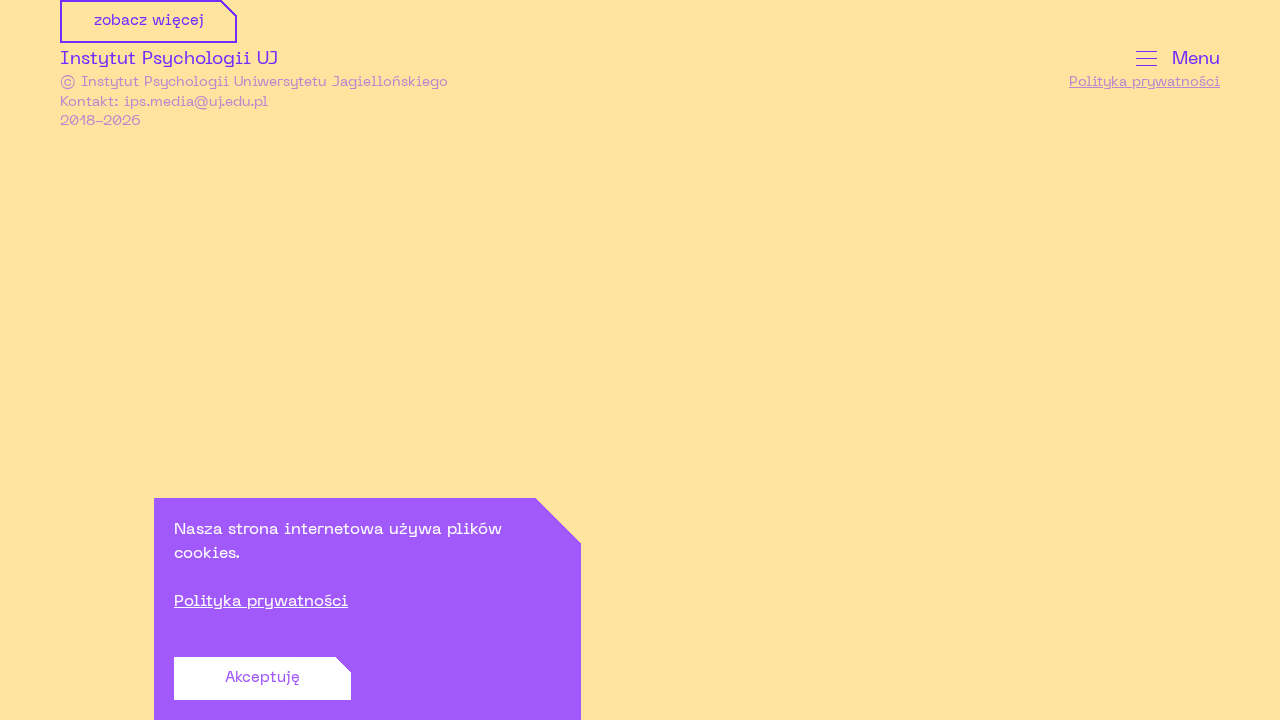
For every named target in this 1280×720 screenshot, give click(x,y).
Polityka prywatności (261, 602)
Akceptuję (262, 678)
